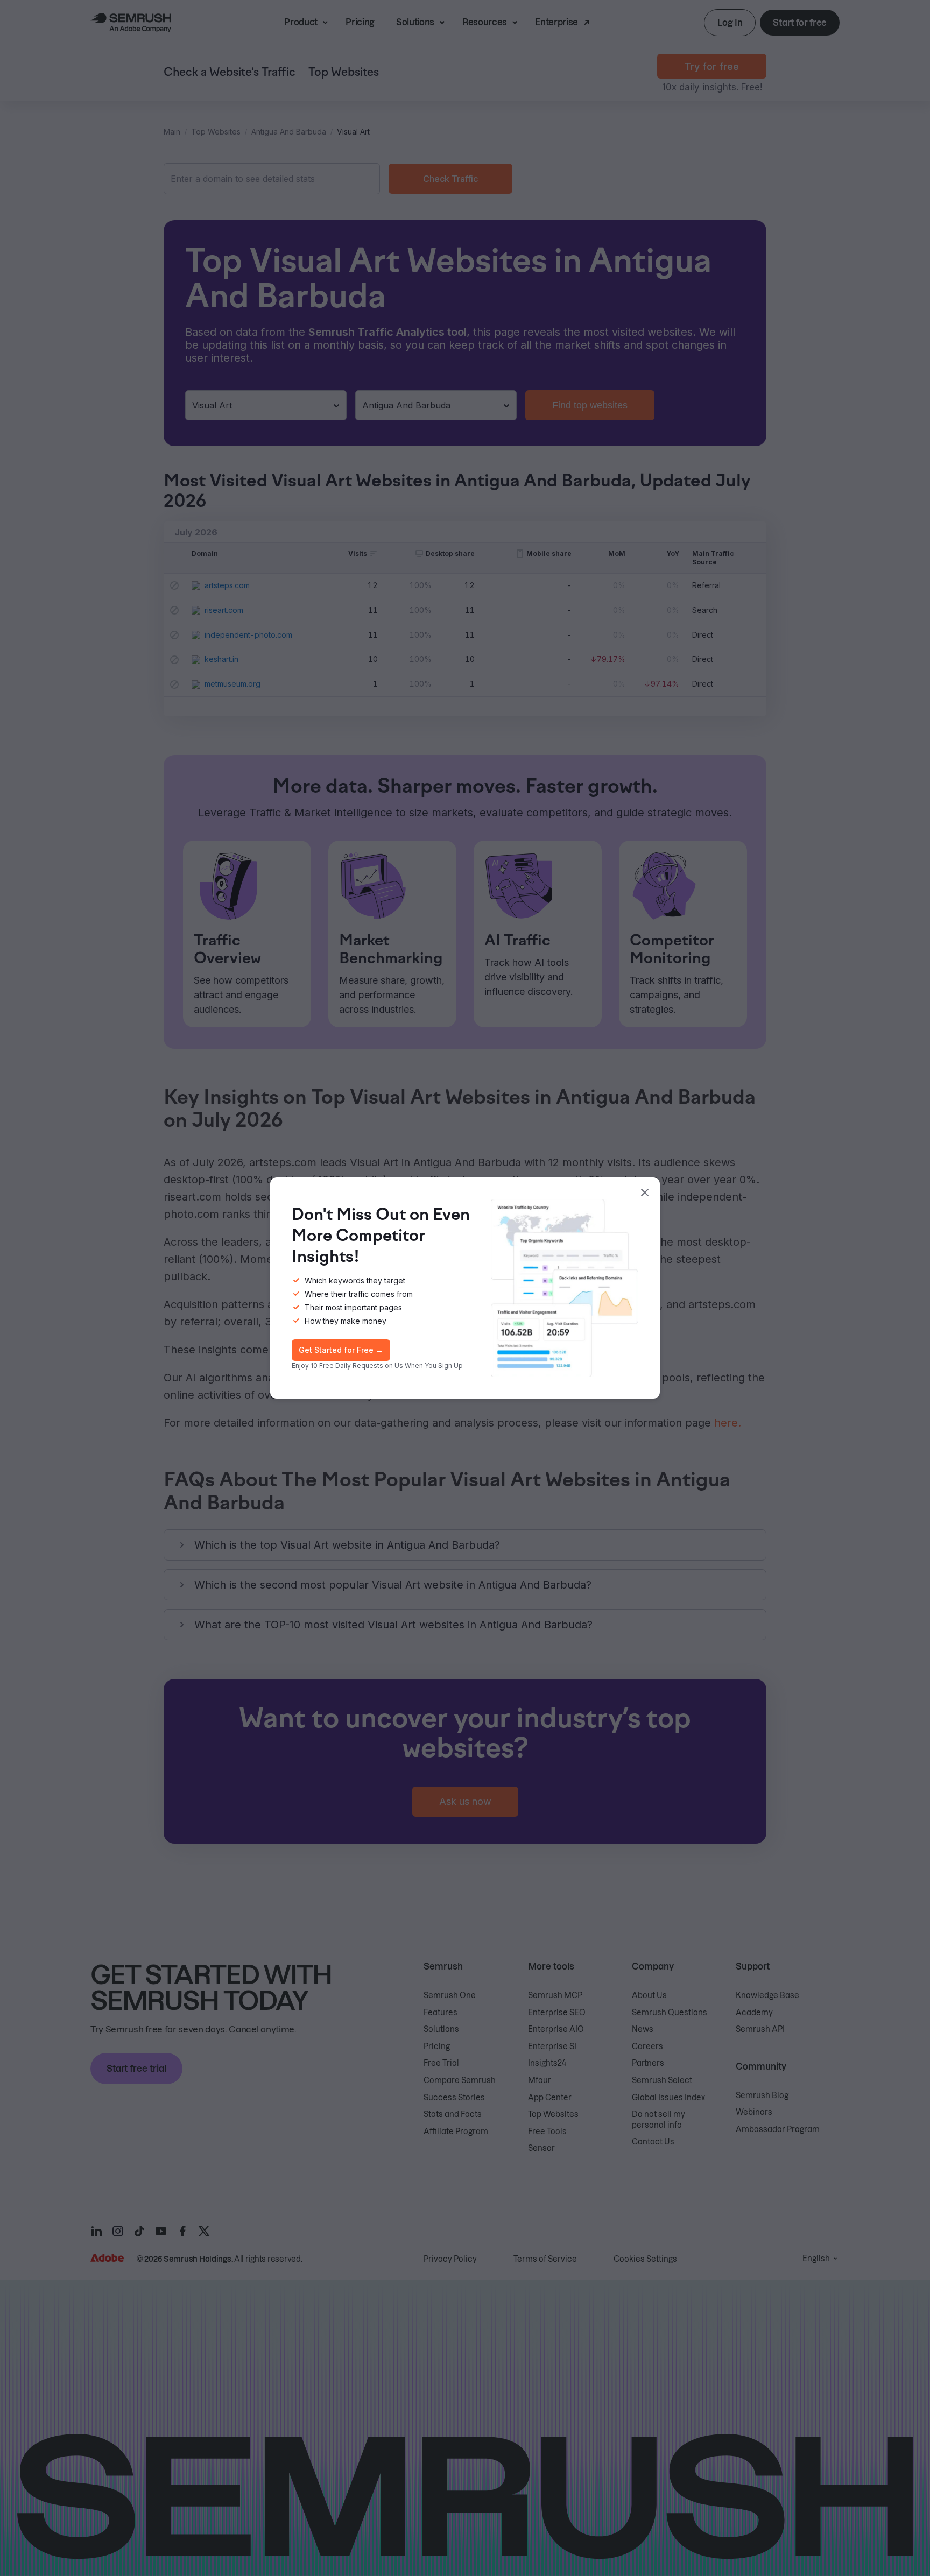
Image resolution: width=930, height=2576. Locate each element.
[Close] (645, 1192)
